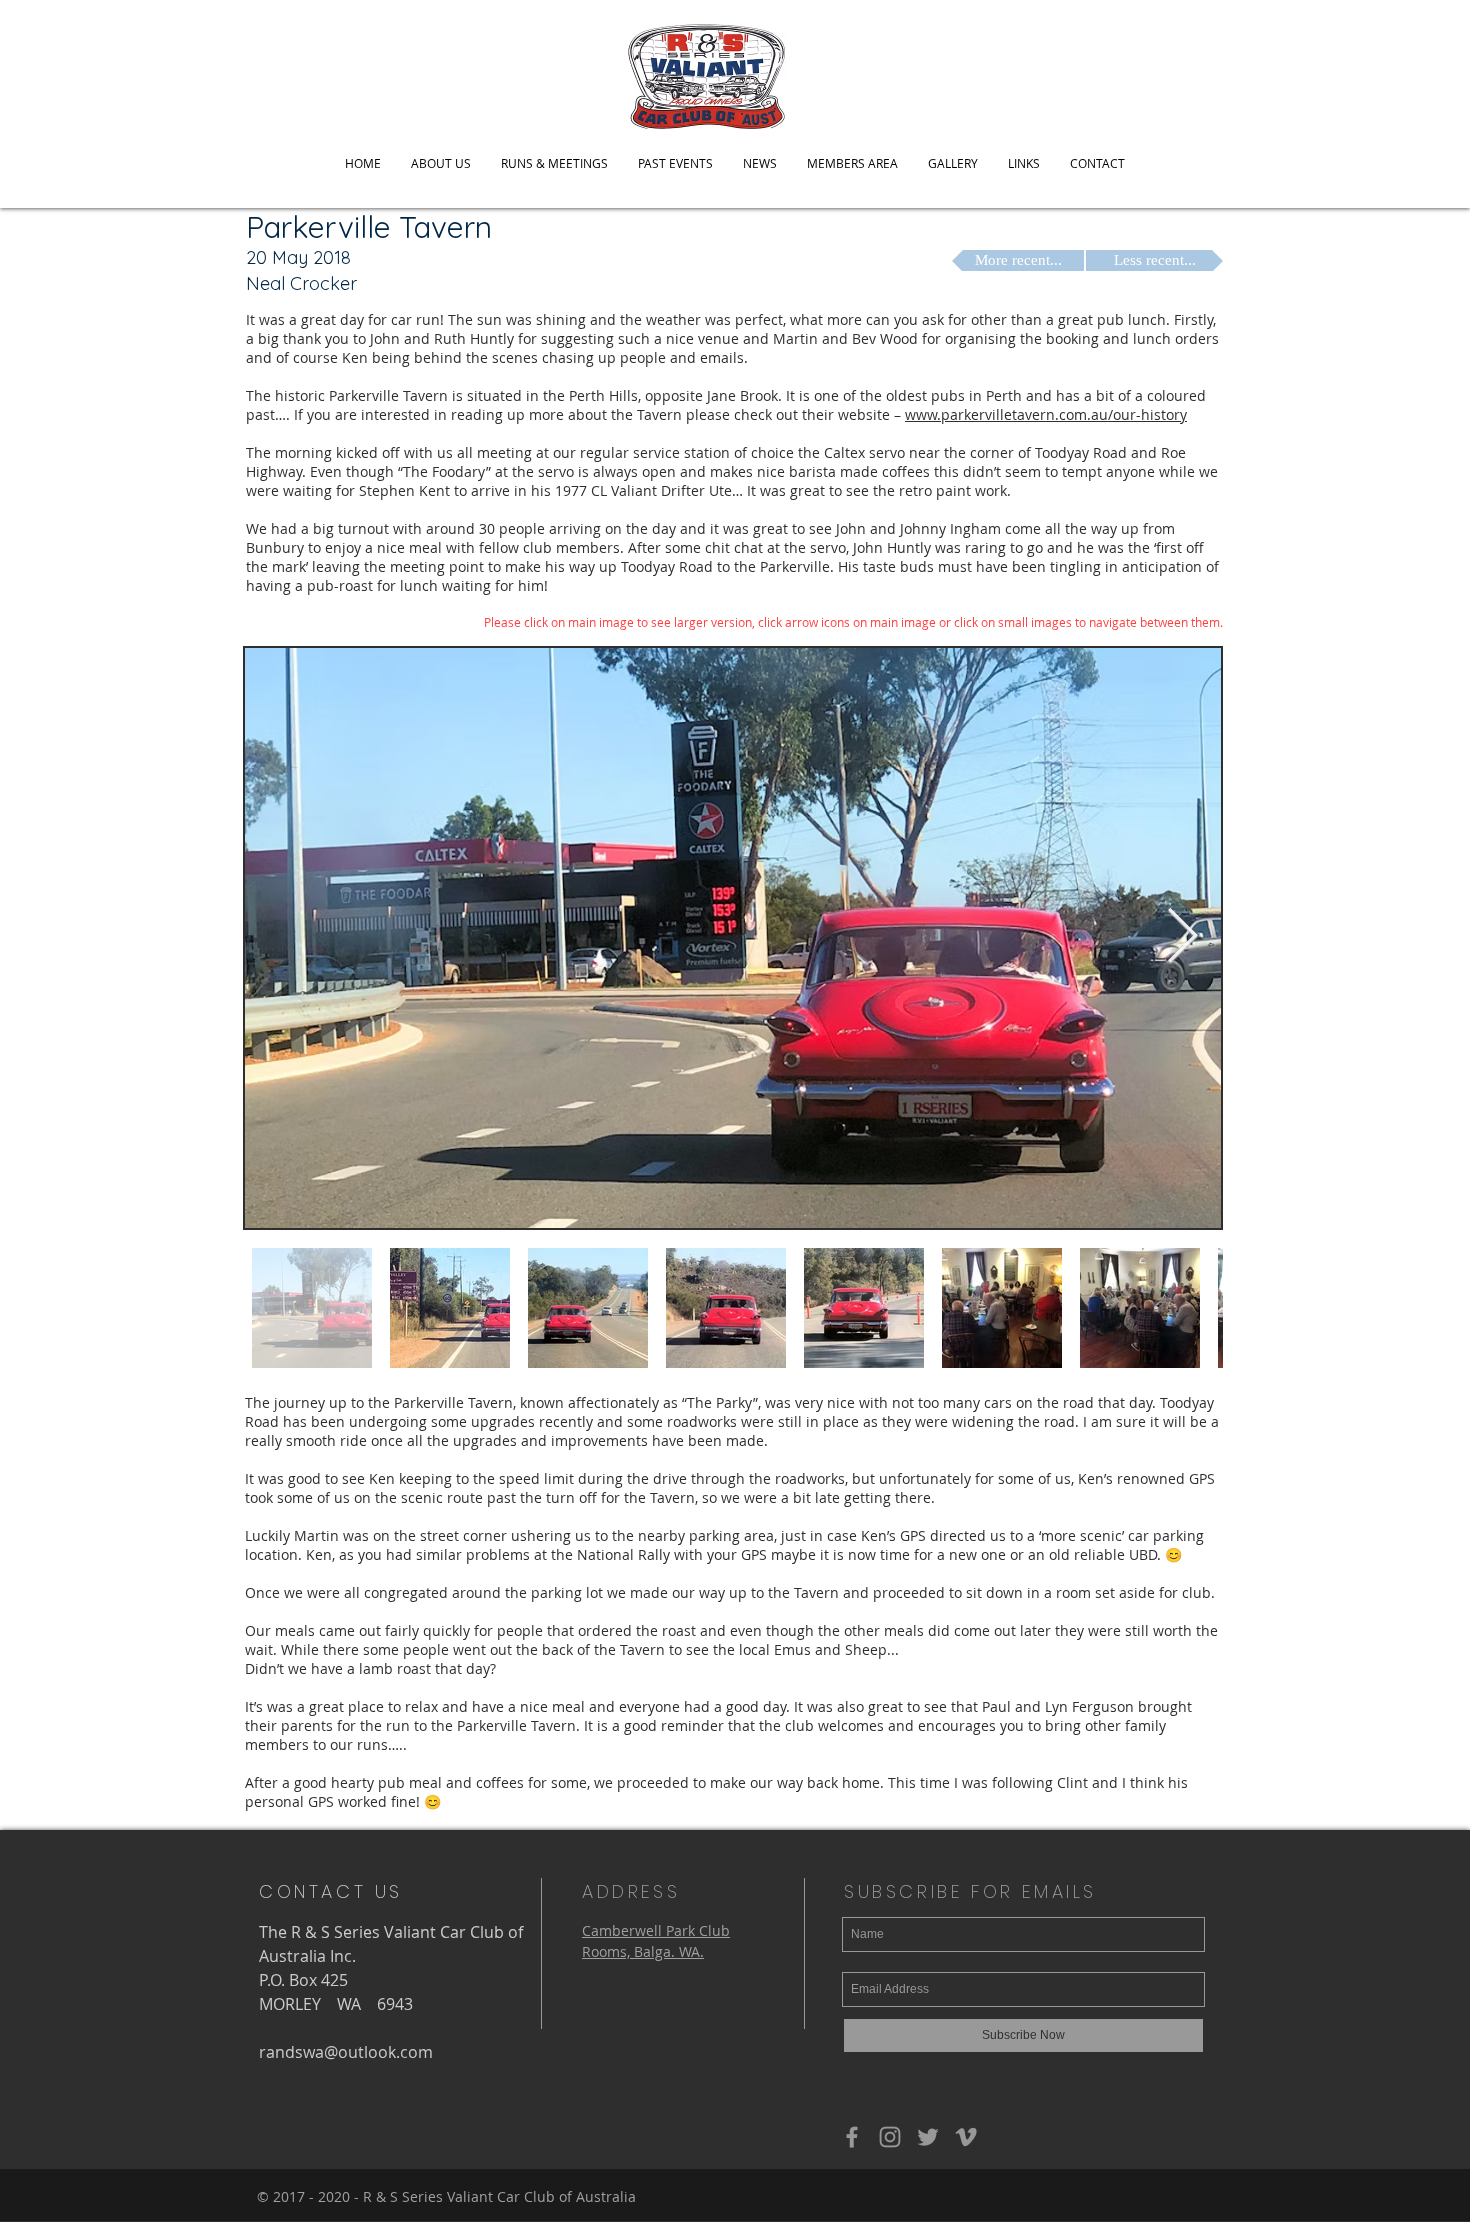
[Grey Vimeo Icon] (966, 2137)
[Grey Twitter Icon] (928, 2137)
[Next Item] (1182, 937)
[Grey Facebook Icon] (852, 2137)
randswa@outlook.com (346, 2052)
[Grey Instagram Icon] (890, 2137)
